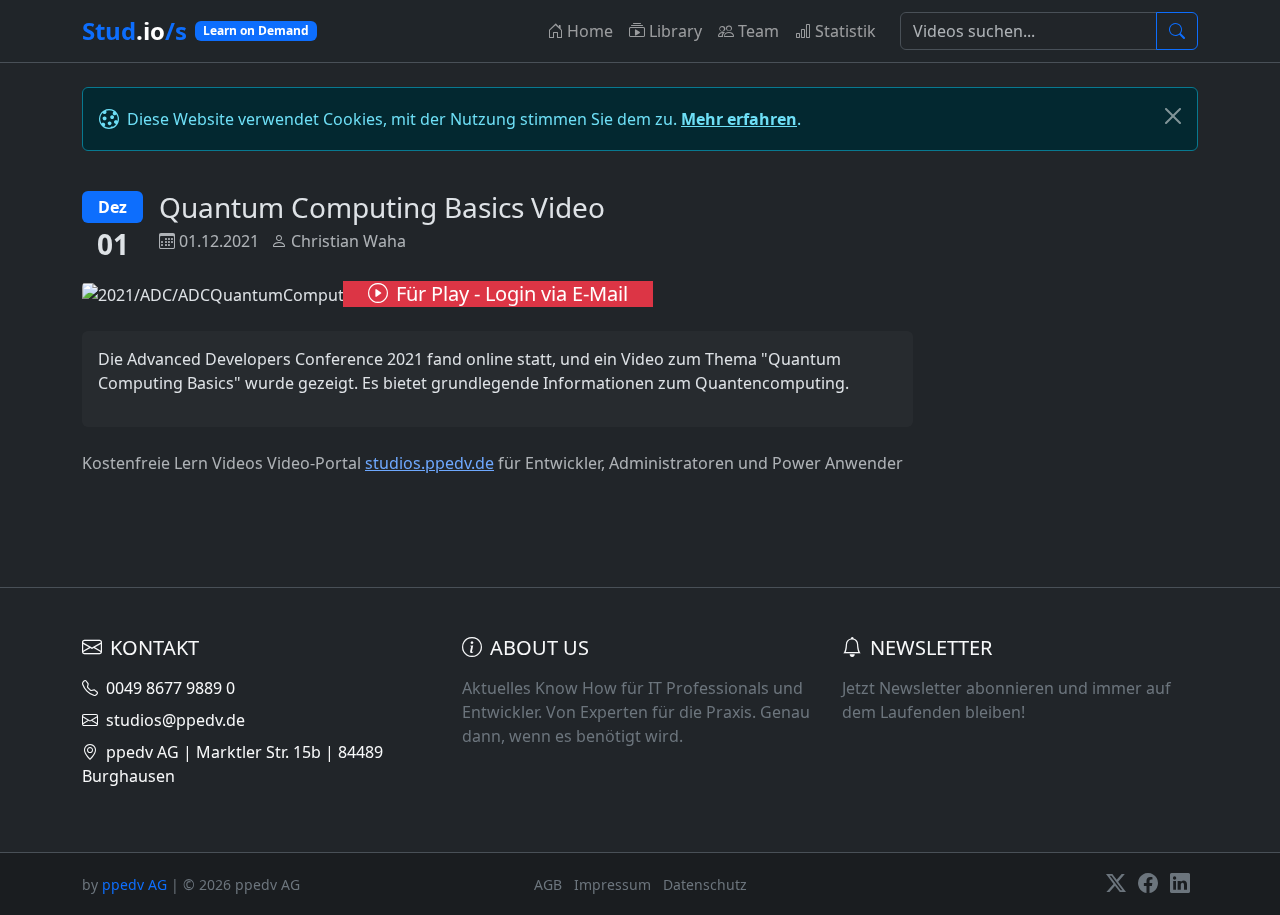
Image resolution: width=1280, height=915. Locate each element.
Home (590, 31)
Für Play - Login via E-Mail (512, 293)
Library (675, 31)
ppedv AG (134, 884)
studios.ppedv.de (429, 463)
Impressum (612, 884)
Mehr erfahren (739, 119)
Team (758, 31)
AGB (548, 884)
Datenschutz (705, 884)
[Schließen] (1173, 116)
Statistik (845, 31)
